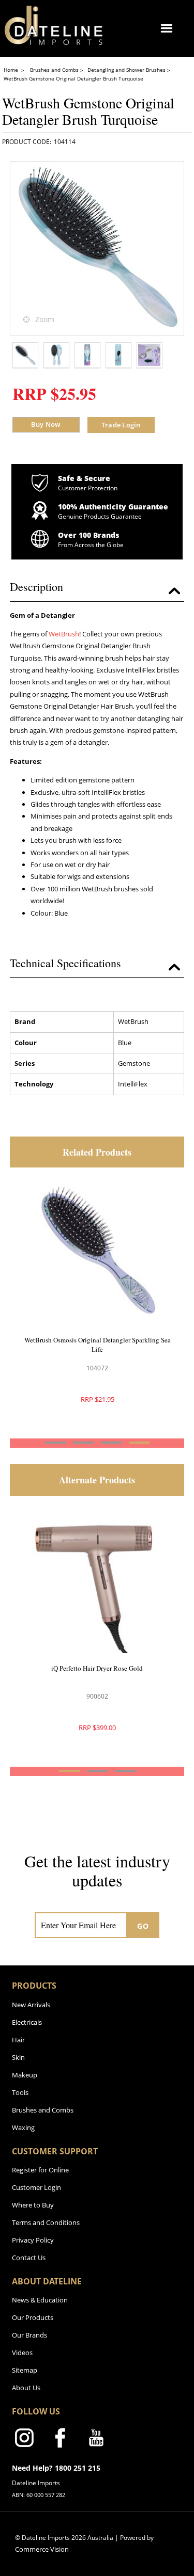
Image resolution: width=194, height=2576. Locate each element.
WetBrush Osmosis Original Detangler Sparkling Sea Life (98, 1345)
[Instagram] (24, 2440)
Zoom (45, 319)
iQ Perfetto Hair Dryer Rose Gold (97, 1668)
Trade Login (121, 425)
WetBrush (64, 634)
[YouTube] (96, 2440)
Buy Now (46, 424)
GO (143, 1926)
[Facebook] (60, 2440)
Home (12, 70)
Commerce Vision (42, 2549)
